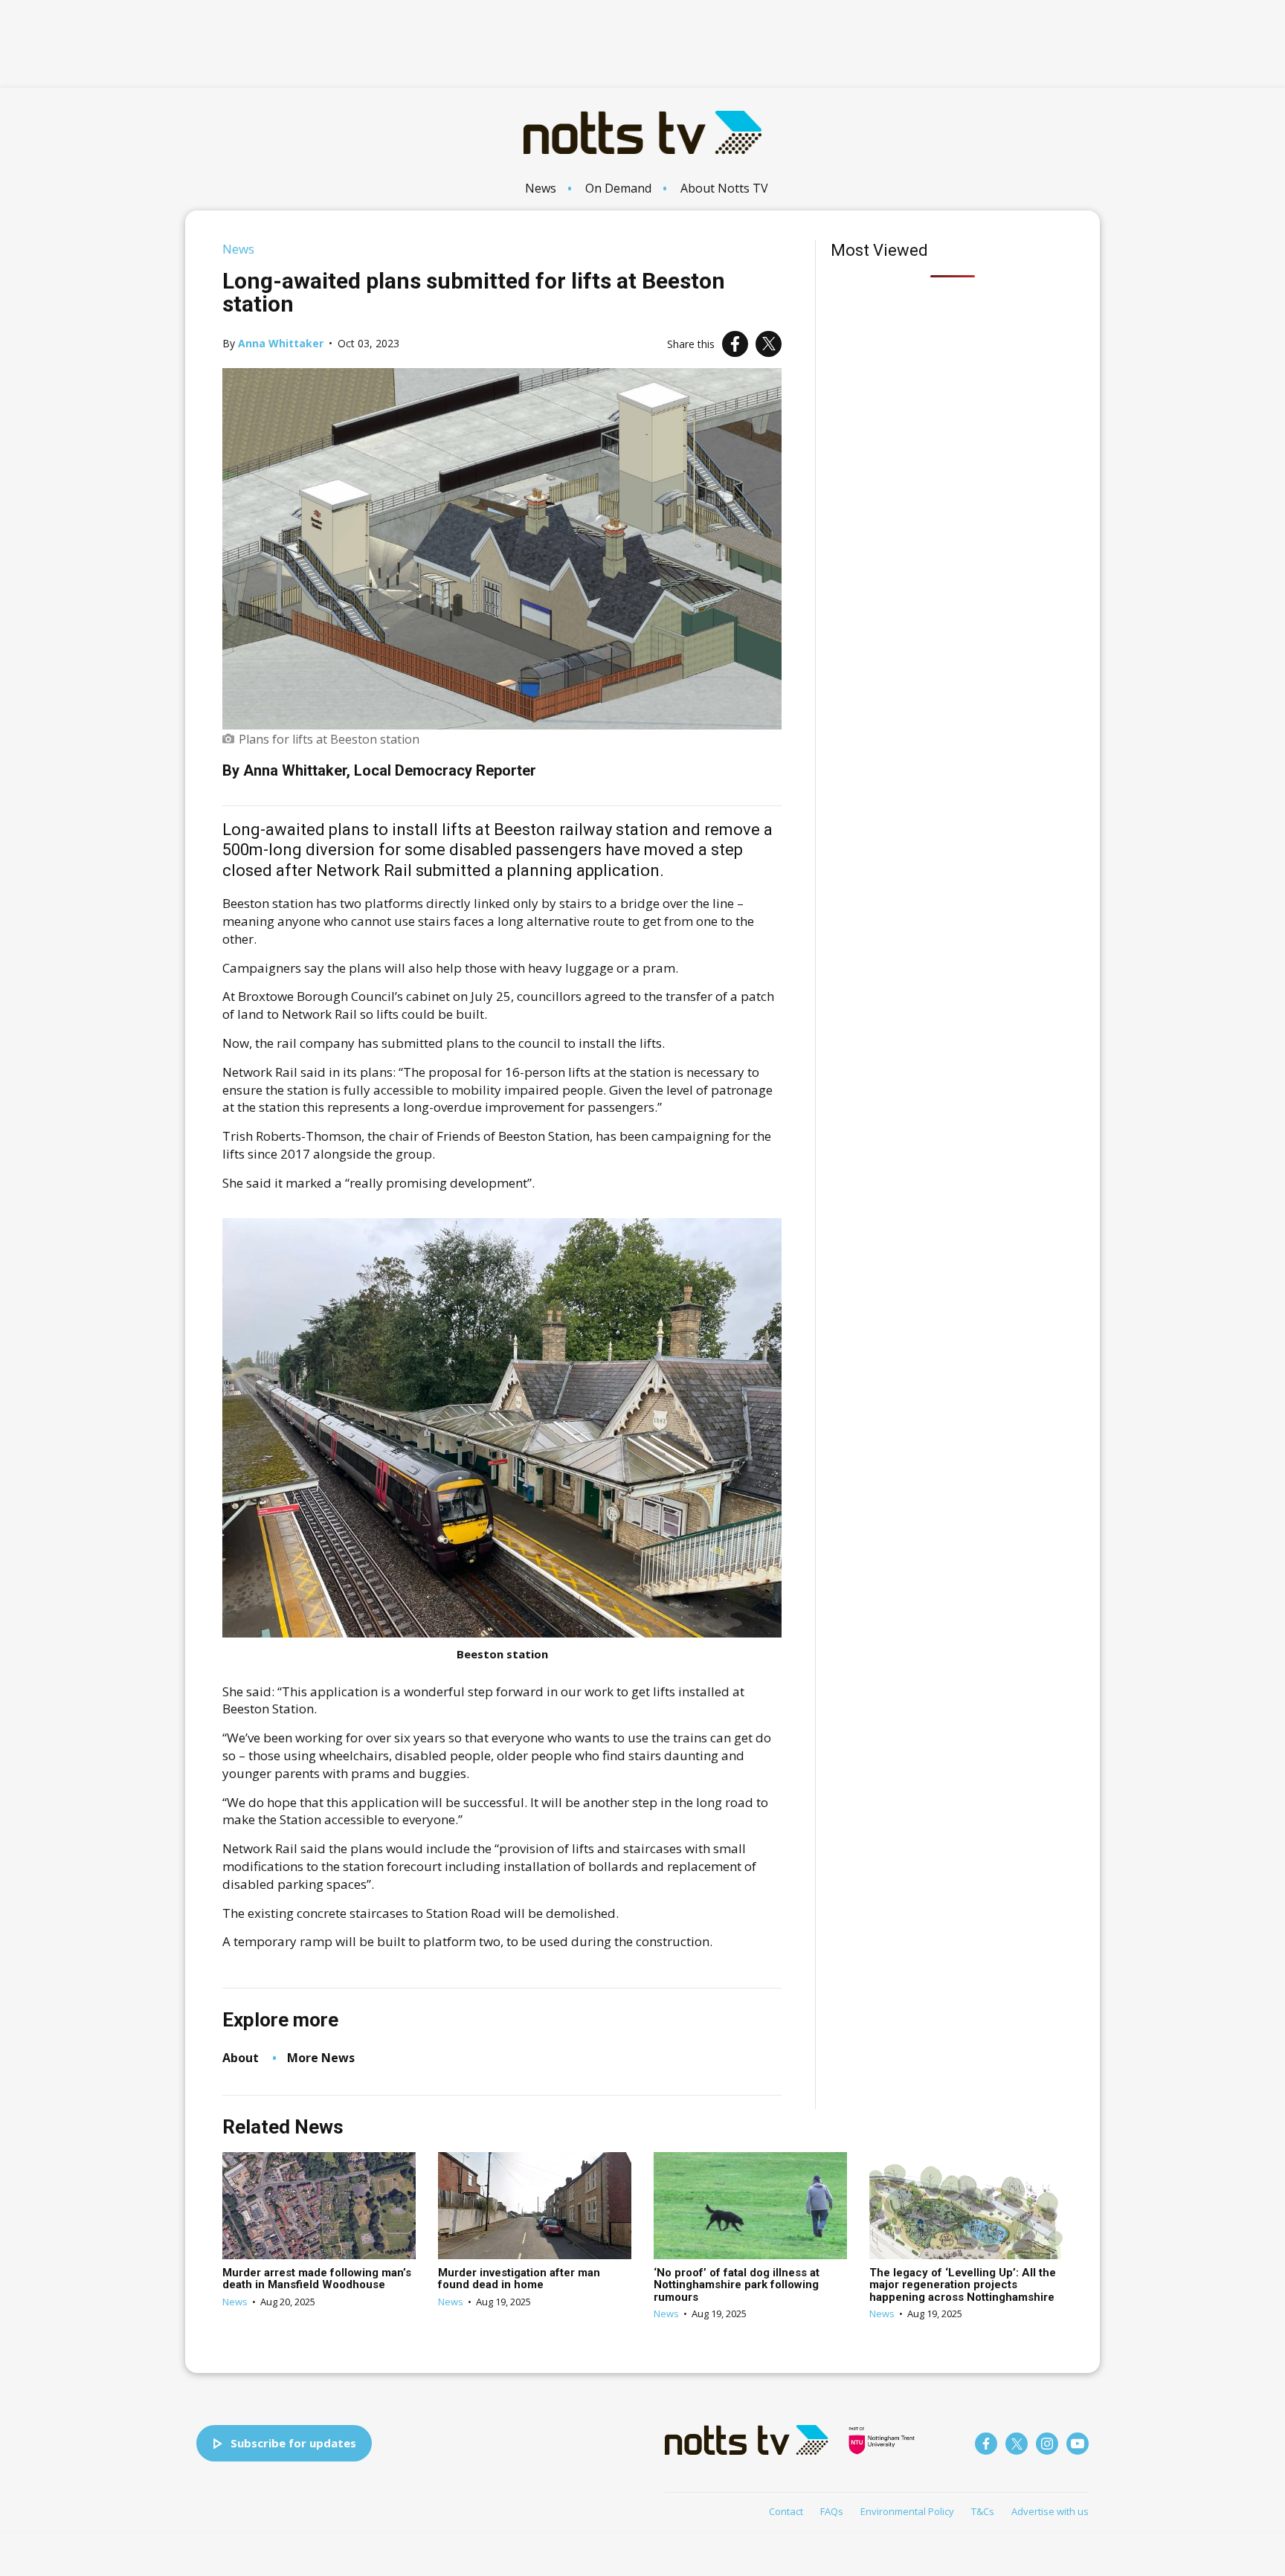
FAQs (832, 2511)
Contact (786, 2511)
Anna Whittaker (281, 343)
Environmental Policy (907, 2511)
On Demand (618, 188)
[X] (769, 344)
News (541, 188)
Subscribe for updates (293, 2443)
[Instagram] (1047, 2444)
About (241, 2058)
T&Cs (983, 2511)
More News (321, 2058)
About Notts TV (724, 188)
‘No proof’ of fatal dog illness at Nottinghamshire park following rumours (737, 2285)
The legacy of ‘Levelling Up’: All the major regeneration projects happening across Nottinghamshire (963, 2285)
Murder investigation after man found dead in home (519, 2279)
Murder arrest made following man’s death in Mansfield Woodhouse (317, 2279)
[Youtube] (1078, 2444)
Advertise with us (1050, 2511)
